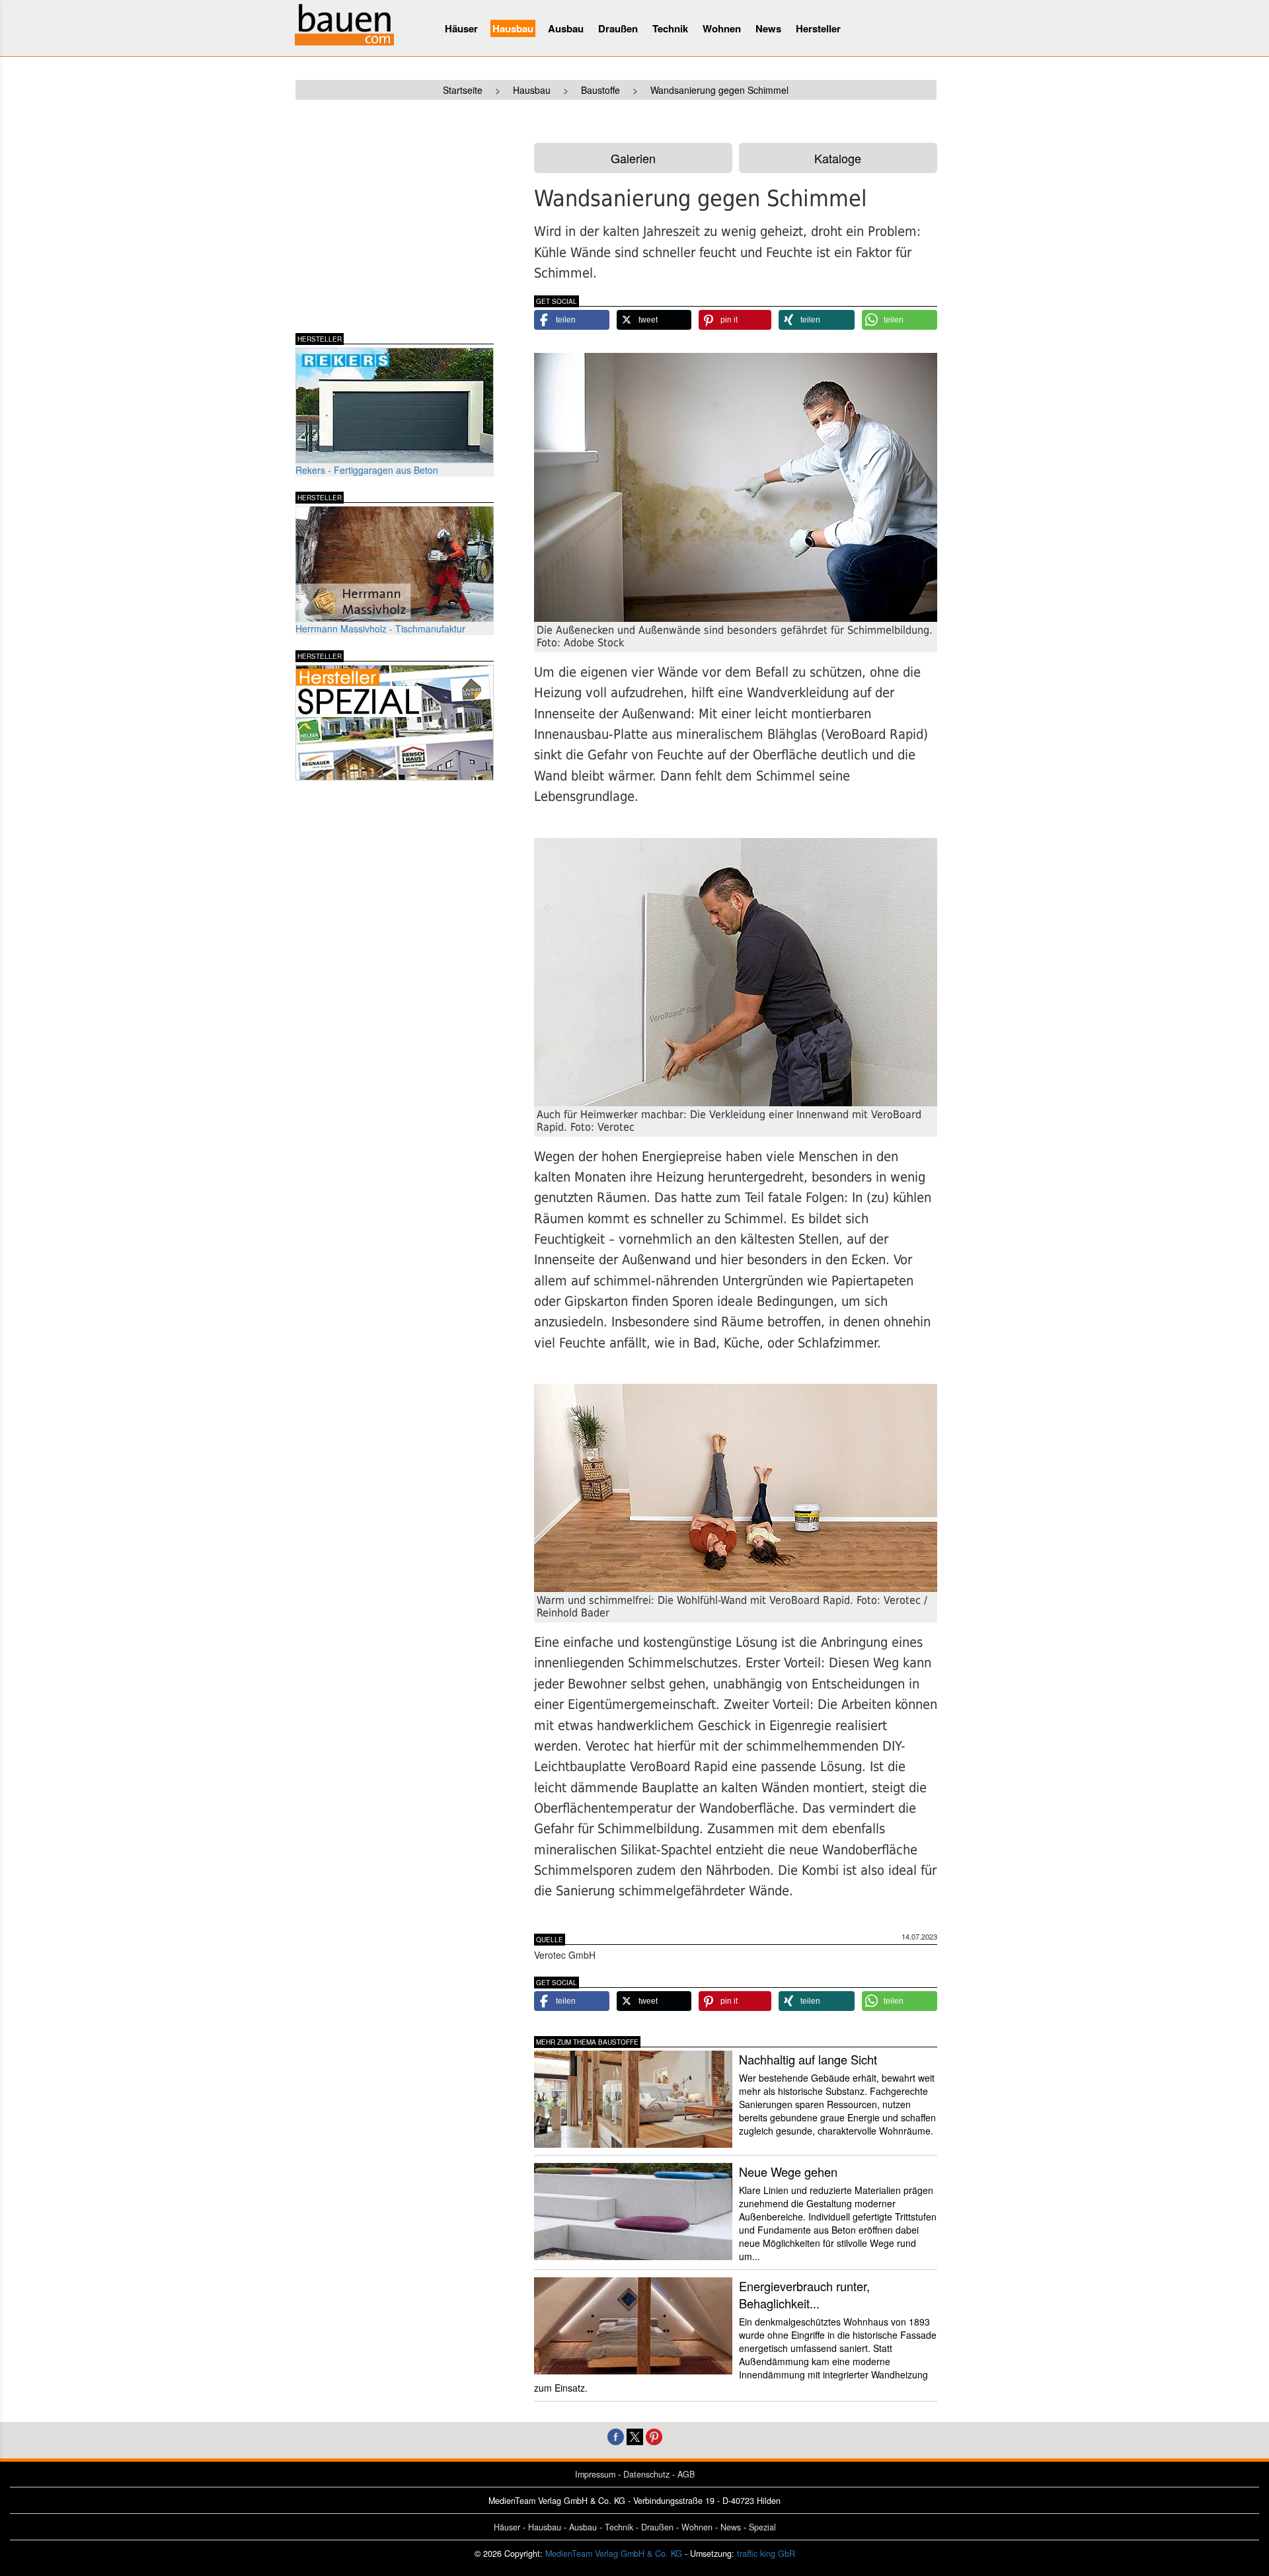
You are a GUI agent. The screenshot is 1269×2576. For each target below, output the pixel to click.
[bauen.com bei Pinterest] (654, 2436)
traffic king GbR (766, 2554)
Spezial (762, 2527)
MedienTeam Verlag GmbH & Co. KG (614, 2554)
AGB (686, 2474)
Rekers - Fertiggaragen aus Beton (367, 470)
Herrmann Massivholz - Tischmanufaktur (380, 628)
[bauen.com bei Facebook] (616, 2436)
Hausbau (513, 28)
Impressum (595, 2474)
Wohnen (722, 28)
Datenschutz (646, 2474)
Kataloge (838, 158)
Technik (670, 28)
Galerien (633, 158)
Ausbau (566, 28)
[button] (572, 320)
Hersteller (818, 28)
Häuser (461, 28)
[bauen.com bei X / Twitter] (635, 2436)
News (768, 28)
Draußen (618, 28)
